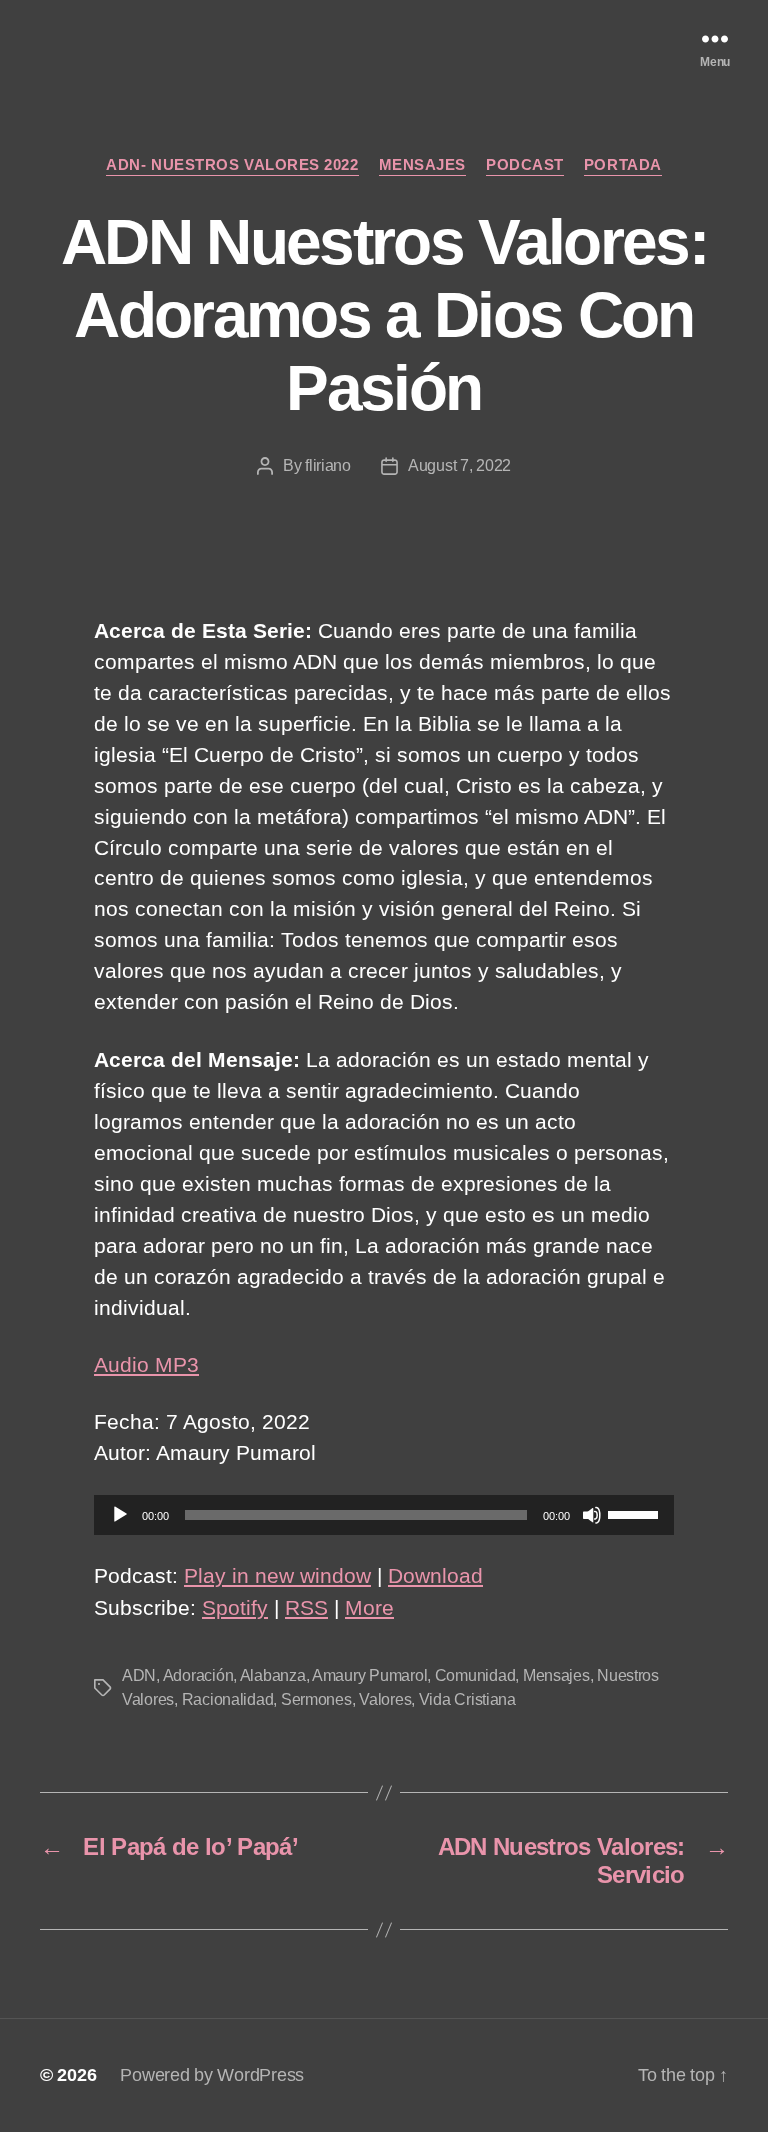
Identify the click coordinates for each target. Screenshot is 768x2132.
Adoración (198, 1675)
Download (435, 1575)
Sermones (316, 1699)
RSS (306, 1607)
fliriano (328, 465)
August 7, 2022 (459, 465)
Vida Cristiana (467, 1699)
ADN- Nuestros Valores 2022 (232, 164)
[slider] (636, 1513)
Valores (385, 1699)
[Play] (120, 1515)
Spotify (235, 1607)
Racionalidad (228, 1699)
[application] (384, 1515)
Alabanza (273, 1675)
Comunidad (475, 1675)
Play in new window (277, 1575)
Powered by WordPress (212, 2075)
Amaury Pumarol (369, 1675)
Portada (623, 164)
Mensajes (422, 164)
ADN (139, 1675)
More (369, 1607)
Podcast (525, 164)
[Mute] (592, 1515)
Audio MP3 (146, 1364)
